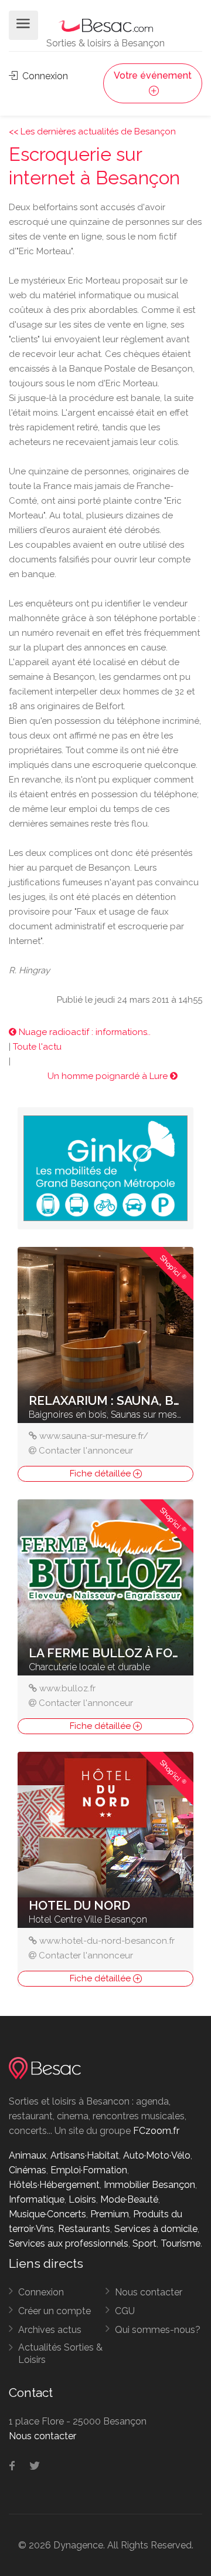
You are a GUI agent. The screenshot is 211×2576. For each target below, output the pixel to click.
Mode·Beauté (129, 2199)
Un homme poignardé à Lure (109, 1076)
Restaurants (84, 2229)
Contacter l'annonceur (86, 1451)
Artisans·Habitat (85, 2155)
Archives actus (50, 2330)
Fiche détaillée (101, 1474)
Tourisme (181, 2243)
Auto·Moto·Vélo (157, 2155)
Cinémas (28, 2170)
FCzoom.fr (156, 2131)
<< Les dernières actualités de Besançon (92, 132)
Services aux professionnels (69, 2243)
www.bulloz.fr (67, 1688)
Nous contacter (149, 2292)
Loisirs (82, 2199)
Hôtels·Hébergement (54, 2185)
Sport (144, 2243)
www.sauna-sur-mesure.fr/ (94, 1436)
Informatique (37, 2199)
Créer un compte (55, 2311)
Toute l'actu (37, 1047)
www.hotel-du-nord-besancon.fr (107, 1941)
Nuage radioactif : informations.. (84, 1032)
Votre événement (153, 75)
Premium (110, 2214)
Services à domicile (156, 2229)
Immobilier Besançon (149, 2185)
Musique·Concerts (47, 2214)
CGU (125, 2311)
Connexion (44, 76)
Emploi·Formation (89, 2170)
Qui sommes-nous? (158, 2330)
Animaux (28, 2155)
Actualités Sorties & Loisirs (60, 2354)
